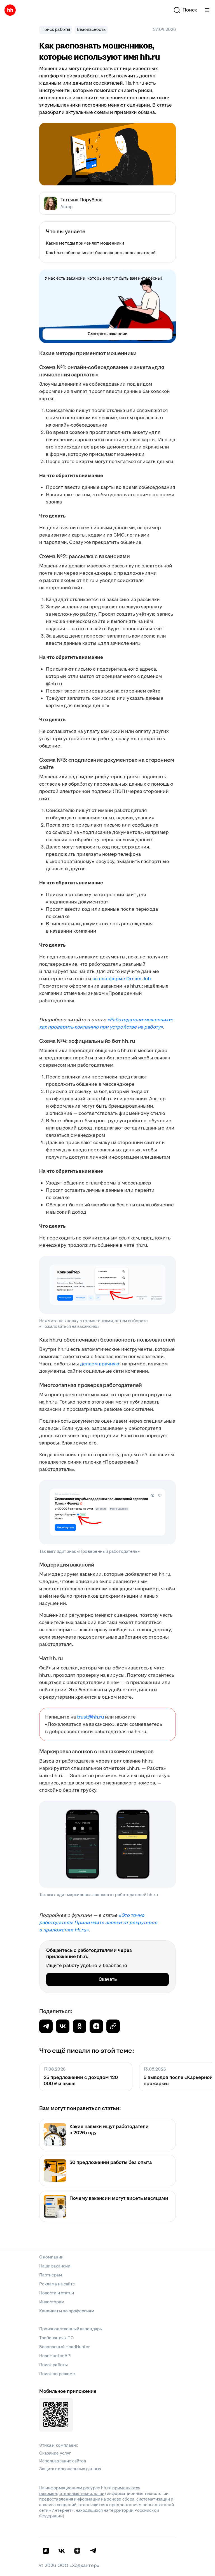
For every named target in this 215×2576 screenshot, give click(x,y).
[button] (185, 10)
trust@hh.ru (90, 1717)
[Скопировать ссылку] (96, 2026)
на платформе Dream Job (122, 979)
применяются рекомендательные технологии (90, 2491)
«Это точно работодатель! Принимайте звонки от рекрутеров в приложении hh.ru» (98, 1923)
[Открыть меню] (207, 10)
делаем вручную (100, 1364)
